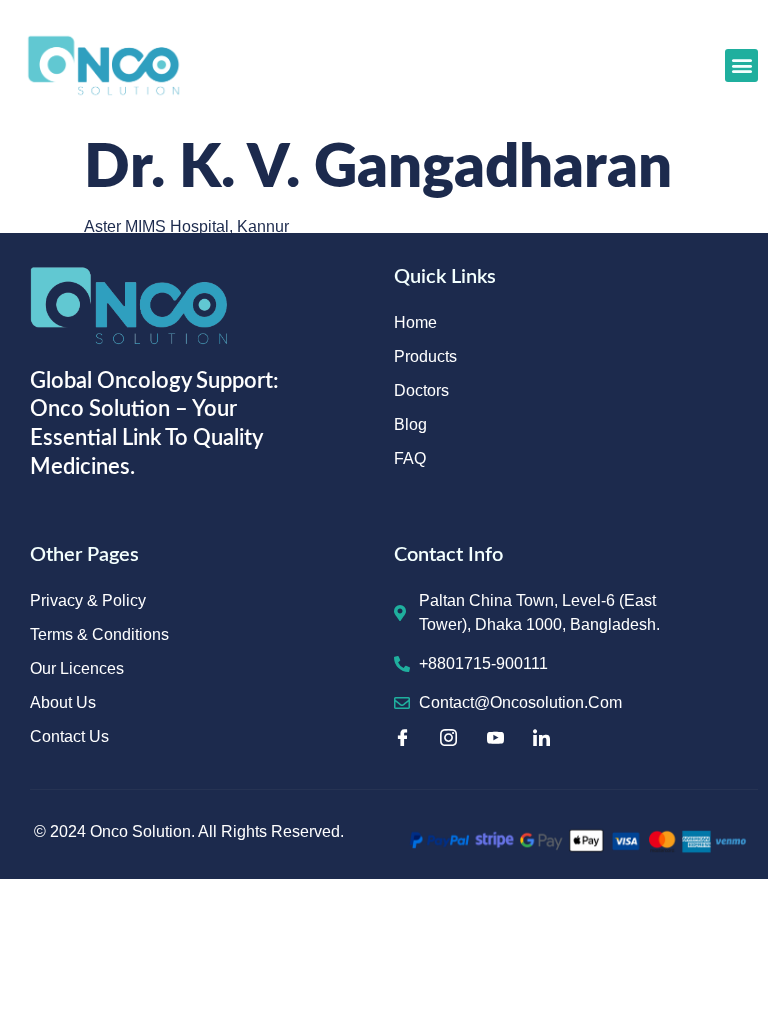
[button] (741, 65)
